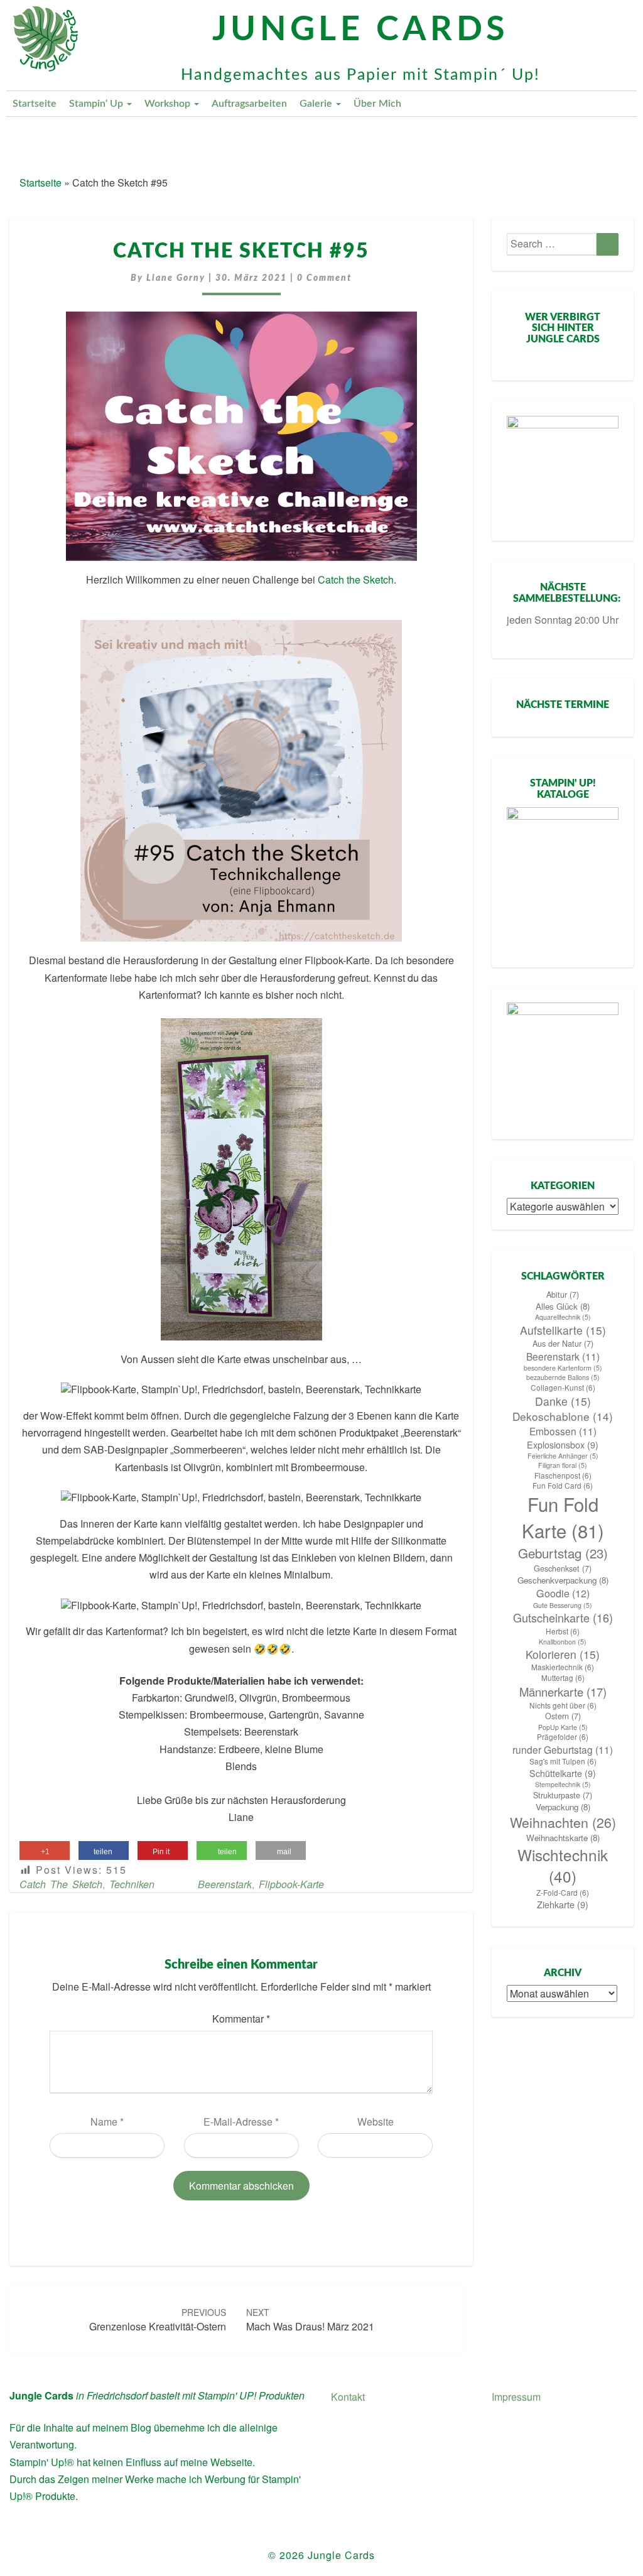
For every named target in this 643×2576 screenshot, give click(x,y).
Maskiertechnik (563, 1667)
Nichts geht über (563, 1705)
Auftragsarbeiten (249, 104)
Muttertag (563, 1678)
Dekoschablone (563, 1416)
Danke (563, 1401)
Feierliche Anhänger (563, 1456)
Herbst (563, 1631)
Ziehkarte (563, 1905)
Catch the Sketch (356, 579)
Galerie (317, 104)
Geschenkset (563, 1568)
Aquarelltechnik (563, 1317)
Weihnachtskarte (563, 1838)
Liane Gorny (176, 278)
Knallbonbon (563, 1642)
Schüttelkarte (563, 1773)
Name (107, 2122)
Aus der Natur (563, 1344)
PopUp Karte (563, 1727)
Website (376, 2122)
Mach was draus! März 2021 (310, 2320)
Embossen (563, 1431)
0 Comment (324, 278)
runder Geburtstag (563, 1749)
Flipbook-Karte (291, 1884)
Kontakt (348, 2397)
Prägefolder (563, 1737)
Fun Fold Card (563, 1486)
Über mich (377, 104)
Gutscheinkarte (563, 1618)
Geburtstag (563, 1553)
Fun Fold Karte (563, 1517)
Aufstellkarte (563, 1330)
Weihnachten (563, 1822)
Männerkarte (563, 1692)
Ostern (563, 1716)
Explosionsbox (563, 1445)
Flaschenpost (563, 1475)
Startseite (35, 104)
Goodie (563, 1593)
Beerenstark (225, 1884)
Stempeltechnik (563, 1784)
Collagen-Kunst (563, 1388)
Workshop (169, 104)
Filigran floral (563, 1465)
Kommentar (241, 2019)
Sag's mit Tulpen (563, 1761)
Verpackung (563, 1807)
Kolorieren (563, 1654)
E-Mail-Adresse (241, 2122)
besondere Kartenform (563, 1368)
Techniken (132, 1884)
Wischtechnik (563, 1866)
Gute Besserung (563, 1605)
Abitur (563, 1295)
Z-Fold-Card (563, 1893)
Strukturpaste (563, 1795)
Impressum (516, 2397)
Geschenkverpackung (563, 1580)
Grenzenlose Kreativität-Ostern (158, 2320)
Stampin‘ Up (97, 104)
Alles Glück (563, 1306)
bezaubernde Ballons (563, 1377)
